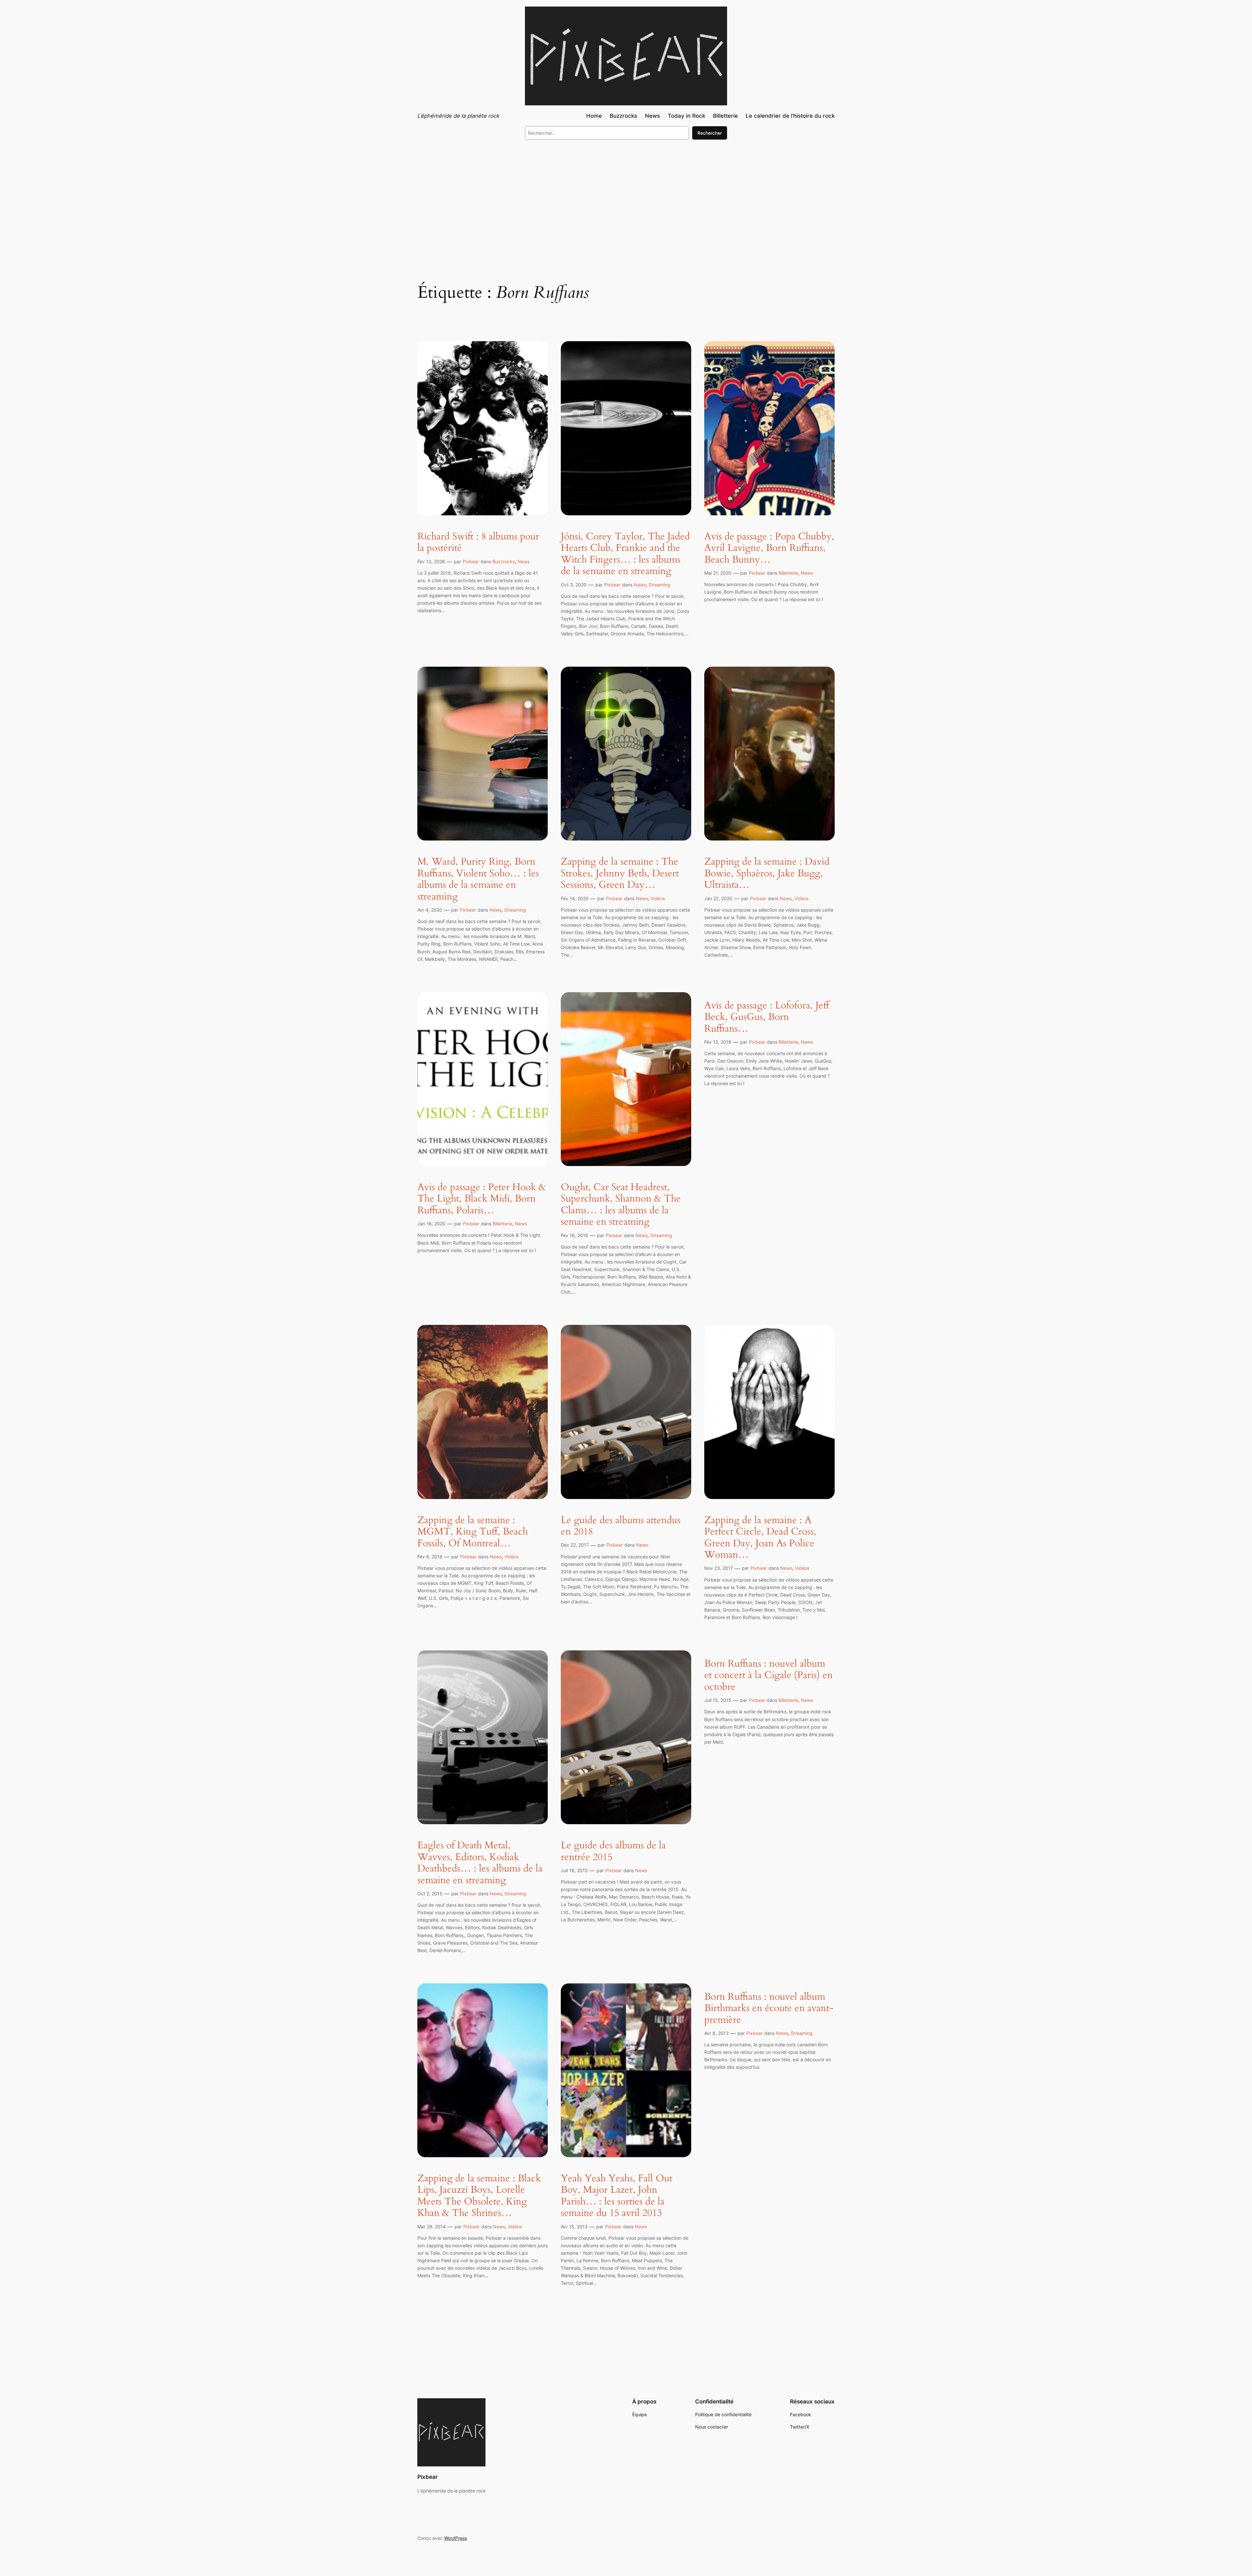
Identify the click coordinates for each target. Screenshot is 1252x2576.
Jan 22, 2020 (718, 898)
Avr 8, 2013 (716, 2033)
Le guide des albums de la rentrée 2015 (613, 1851)
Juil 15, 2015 (718, 1700)
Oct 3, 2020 (574, 585)
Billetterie (788, 573)
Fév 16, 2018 (574, 1235)
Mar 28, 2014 (432, 2227)
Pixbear (471, 561)
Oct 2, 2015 (430, 1894)
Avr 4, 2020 (430, 910)
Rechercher (710, 133)
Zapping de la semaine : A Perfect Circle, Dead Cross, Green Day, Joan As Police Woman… (760, 1538)
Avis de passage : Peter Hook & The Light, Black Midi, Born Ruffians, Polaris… (482, 1199)
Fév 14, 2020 (575, 898)
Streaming (659, 585)
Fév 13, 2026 (431, 561)
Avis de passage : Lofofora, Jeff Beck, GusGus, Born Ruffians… (767, 1017)
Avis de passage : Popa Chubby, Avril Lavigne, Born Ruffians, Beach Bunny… (769, 548)
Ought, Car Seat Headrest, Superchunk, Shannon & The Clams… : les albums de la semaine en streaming (621, 1205)
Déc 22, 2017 (575, 1545)
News (523, 561)
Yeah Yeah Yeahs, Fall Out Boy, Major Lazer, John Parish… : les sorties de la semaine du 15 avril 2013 (617, 2196)
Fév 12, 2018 (718, 1042)
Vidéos (658, 898)
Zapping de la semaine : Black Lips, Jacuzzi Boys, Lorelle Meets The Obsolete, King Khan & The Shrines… (479, 2196)
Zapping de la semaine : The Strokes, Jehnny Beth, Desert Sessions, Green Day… (620, 874)
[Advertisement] (626, 198)
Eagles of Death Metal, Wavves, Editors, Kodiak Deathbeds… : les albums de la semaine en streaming (480, 1863)
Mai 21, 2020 (718, 573)
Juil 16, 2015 (574, 1870)
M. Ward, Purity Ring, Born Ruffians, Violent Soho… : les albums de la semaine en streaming (478, 879)
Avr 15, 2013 (574, 2227)
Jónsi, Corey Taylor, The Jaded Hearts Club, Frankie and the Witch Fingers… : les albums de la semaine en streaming (625, 554)
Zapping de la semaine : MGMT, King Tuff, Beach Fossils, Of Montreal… (473, 1532)
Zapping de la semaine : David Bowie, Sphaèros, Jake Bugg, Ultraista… (767, 874)
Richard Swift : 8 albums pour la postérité (478, 543)
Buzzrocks (504, 561)
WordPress (455, 2538)
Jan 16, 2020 (431, 1224)
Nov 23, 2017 (719, 1568)
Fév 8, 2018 (430, 1557)
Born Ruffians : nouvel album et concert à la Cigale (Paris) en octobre (768, 1676)
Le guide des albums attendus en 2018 (621, 1526)
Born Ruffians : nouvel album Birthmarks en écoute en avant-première (769, 2009)
